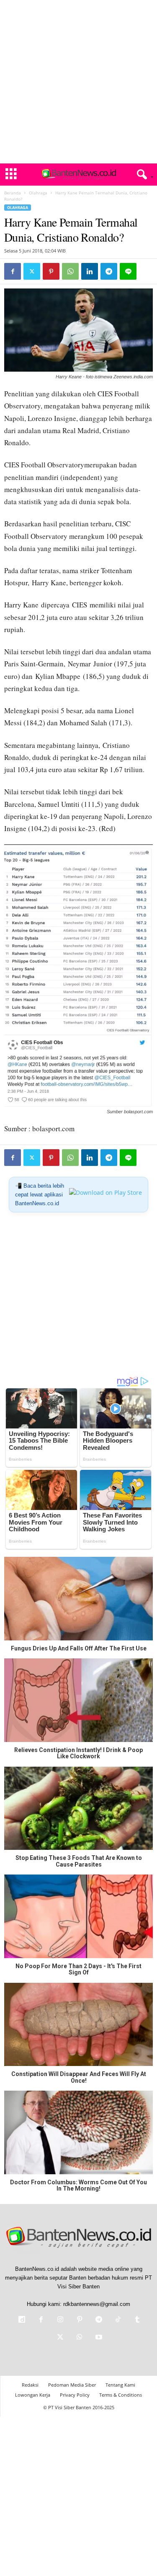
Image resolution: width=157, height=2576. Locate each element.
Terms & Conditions (121, 2395)
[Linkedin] (90, 271)
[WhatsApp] (70, 271)
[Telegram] (109, 271)
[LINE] (128, 271)
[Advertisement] (78, 82)
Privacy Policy (75, 2395)
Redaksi (30, 2385)
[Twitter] (32, 271)
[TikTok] (118, 2320)
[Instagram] (60, 2320)
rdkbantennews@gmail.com (97, 2304)
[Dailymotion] (22, 2320)
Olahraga (38, 193)
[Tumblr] (136, 2320)
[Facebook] (13, 271)
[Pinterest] (51, 271)
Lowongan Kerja (33, 2395)
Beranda (13, 193)
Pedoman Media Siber (72, 2385)
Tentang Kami (120, 2385)
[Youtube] (98, 2338)
